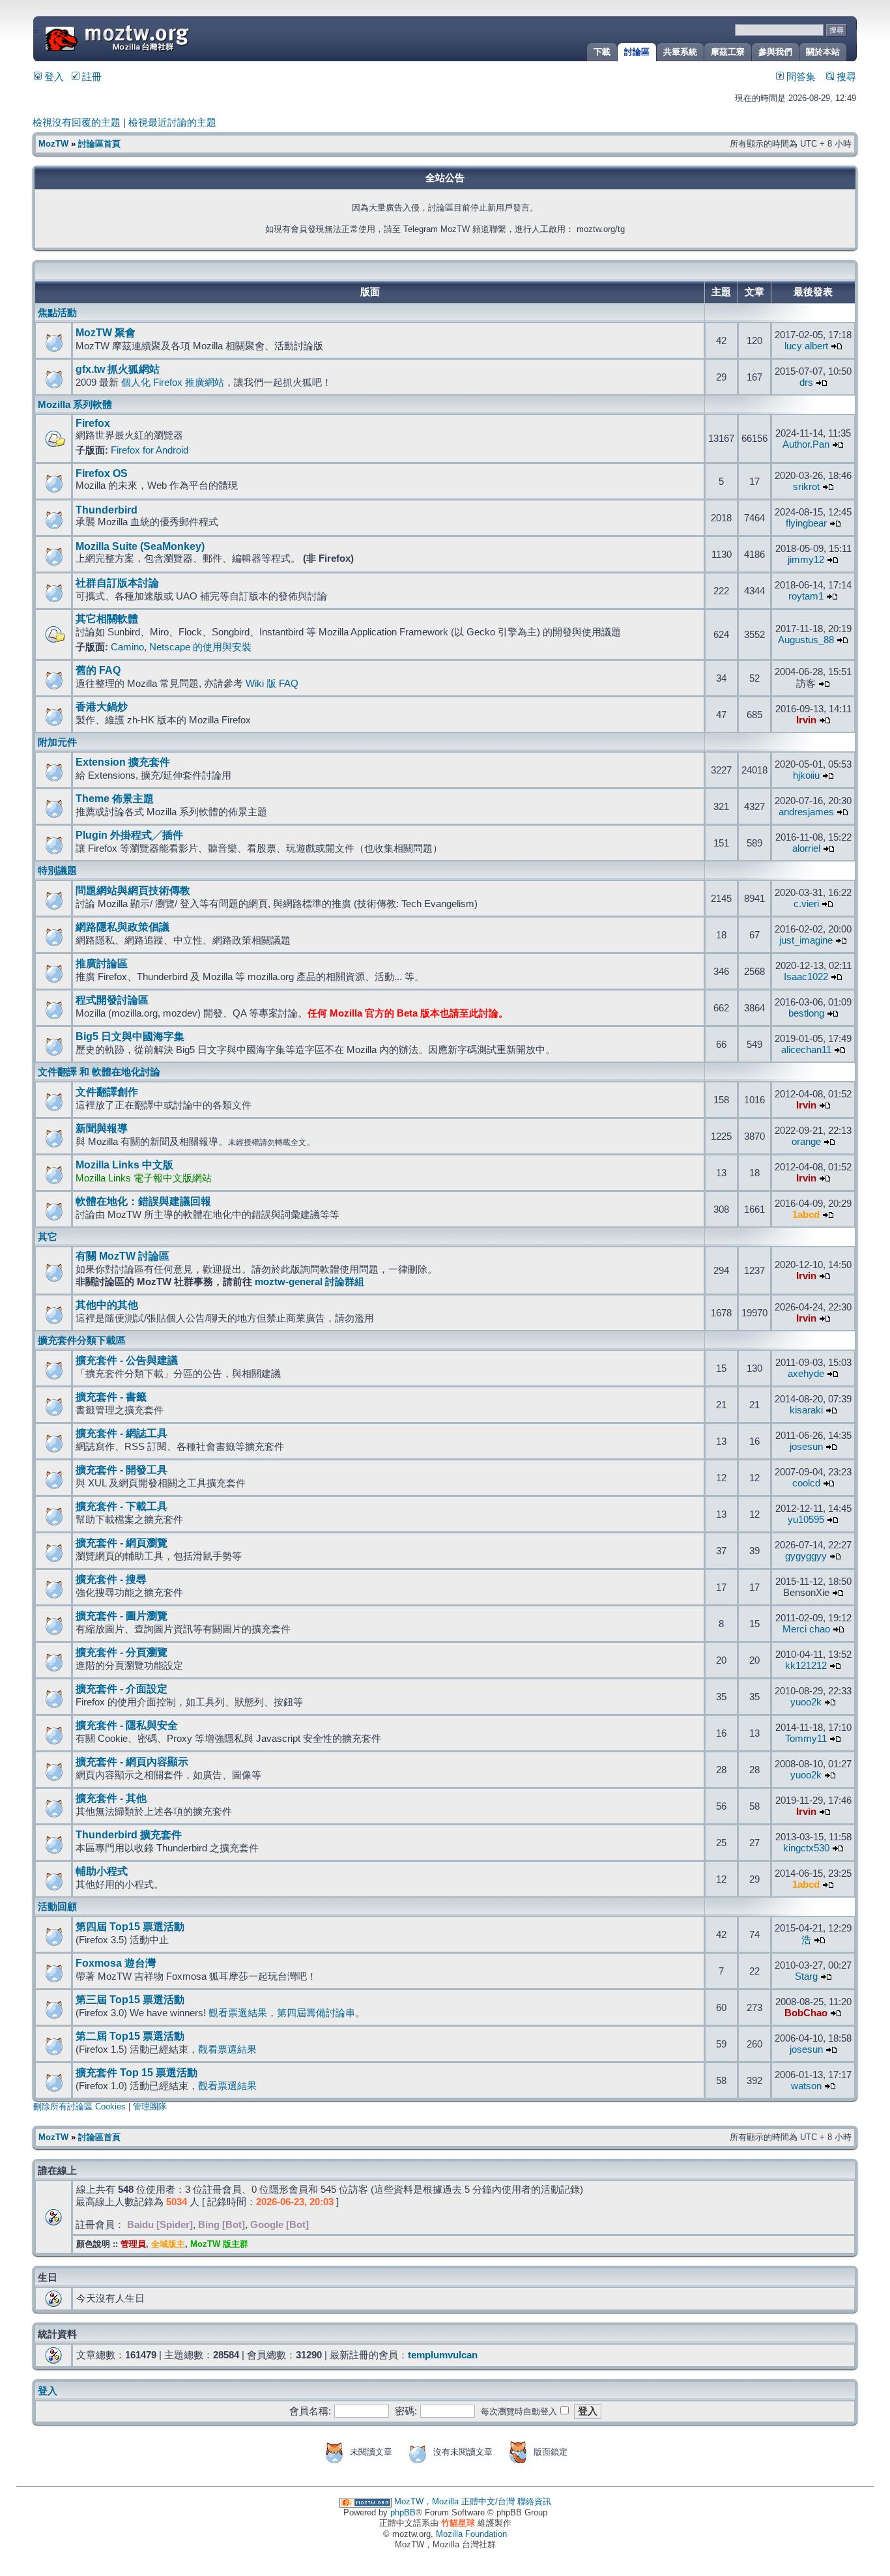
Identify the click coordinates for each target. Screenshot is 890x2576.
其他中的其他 (107, 1305)
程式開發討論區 (112, 1000)
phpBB (403, 2512)
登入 (53, 77)
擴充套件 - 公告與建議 (127, 1360)
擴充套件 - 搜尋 (111, 1579)
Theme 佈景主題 (115, 799)
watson (806, 2086)
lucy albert (806, 346)
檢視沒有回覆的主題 (77, 123)
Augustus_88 (806, 640)
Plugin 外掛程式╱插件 (129, 835)
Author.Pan (806, 444)
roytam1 (806, 596)
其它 (48, 1237)
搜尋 (845, 77)
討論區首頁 (99, 144)
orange (806, 1142)
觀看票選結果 (238, 2013)
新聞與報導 (102, 1128)
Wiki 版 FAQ (272, 684)
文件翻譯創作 (107, 1092)
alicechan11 (806, 1050)
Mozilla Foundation (471, 2534)
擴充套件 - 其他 (111, 1798)
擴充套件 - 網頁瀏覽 (122, 1543)
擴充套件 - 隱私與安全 (127, 1725)
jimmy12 (806, 560)
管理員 (133, 2244)
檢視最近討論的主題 (172, 123)
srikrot (806, 487)
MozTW (149, 37)
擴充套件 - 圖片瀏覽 (122, 1616)
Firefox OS (102, 473)
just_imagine (806, 940)
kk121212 (806, 1666)
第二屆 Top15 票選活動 (130, 2036)
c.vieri (806, 904)
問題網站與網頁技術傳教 (133, 890)
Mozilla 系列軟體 (75, 405)
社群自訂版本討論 (117, 583)
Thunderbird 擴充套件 (129, 1835)
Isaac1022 (806, 977)
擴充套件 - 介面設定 (122, 1689)
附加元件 (57, 742)
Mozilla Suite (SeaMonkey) (140, 546)
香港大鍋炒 (102, 707)
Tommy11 (806, 1739)
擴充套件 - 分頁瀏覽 (122, 1652)
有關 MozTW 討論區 (122, 1256)
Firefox (93, 423)
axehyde (806, 1374)
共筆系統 (680, 52)
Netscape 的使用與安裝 (200, 647)
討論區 (637, 52)
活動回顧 (57, 1907)
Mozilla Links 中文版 (124, 1165)
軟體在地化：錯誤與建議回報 (143, 1201)
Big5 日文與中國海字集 (130, 1036)
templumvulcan (443, 2355)
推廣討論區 (102, 963)
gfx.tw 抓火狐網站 (118, 369)
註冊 (91, 77)
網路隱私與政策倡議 (122, 927)
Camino (127, 647)
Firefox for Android (150, 450)
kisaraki (806, 1410)
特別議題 (57, 871)
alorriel (806, 848)
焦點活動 (57, 313)
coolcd (806, 1483)
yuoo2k (806, 1702)
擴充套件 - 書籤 (111, 1397)
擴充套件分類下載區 (82, 1340)
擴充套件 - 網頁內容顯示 (132, 1762)
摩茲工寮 (728, 52)
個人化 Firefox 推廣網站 (173, 383)
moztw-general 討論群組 (309, 1282)
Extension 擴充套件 (123, 762)
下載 (602, 52)
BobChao (806, 2013)
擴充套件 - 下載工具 (122, 1506)
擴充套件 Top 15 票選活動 (136, 2073)
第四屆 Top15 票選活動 (130, 1927)
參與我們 (775, 52)
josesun (806, 1447)
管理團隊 (150, 2106)
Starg (806, 1976)
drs (806, 383)
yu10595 (806, 1520)
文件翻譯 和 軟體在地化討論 (99, 1072)
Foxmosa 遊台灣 (116, 1963)
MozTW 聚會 (106, 333)
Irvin (806, 720)
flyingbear (806, 523)
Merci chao (806, 1629)
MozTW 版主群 (219, 2244)
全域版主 (168, 2244)
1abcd (806, 1215)
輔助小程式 (102, 1871)
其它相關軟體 (107, 619)
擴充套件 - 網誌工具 (122, 1433)
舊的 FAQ (98, 670)
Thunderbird (107, 510)
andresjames (806, 812)
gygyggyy (806, 1556)
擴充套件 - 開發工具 (122, 1470)
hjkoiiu (806, 775)
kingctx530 (806, 1848)
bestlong (806, 1013)
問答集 (800, 77)
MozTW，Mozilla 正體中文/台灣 (454, 2501)
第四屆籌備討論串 (316, 2013)
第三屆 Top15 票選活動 (130, 2000)
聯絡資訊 (534, 2501)
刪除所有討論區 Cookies (79, 2106)
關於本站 (823, 52)
